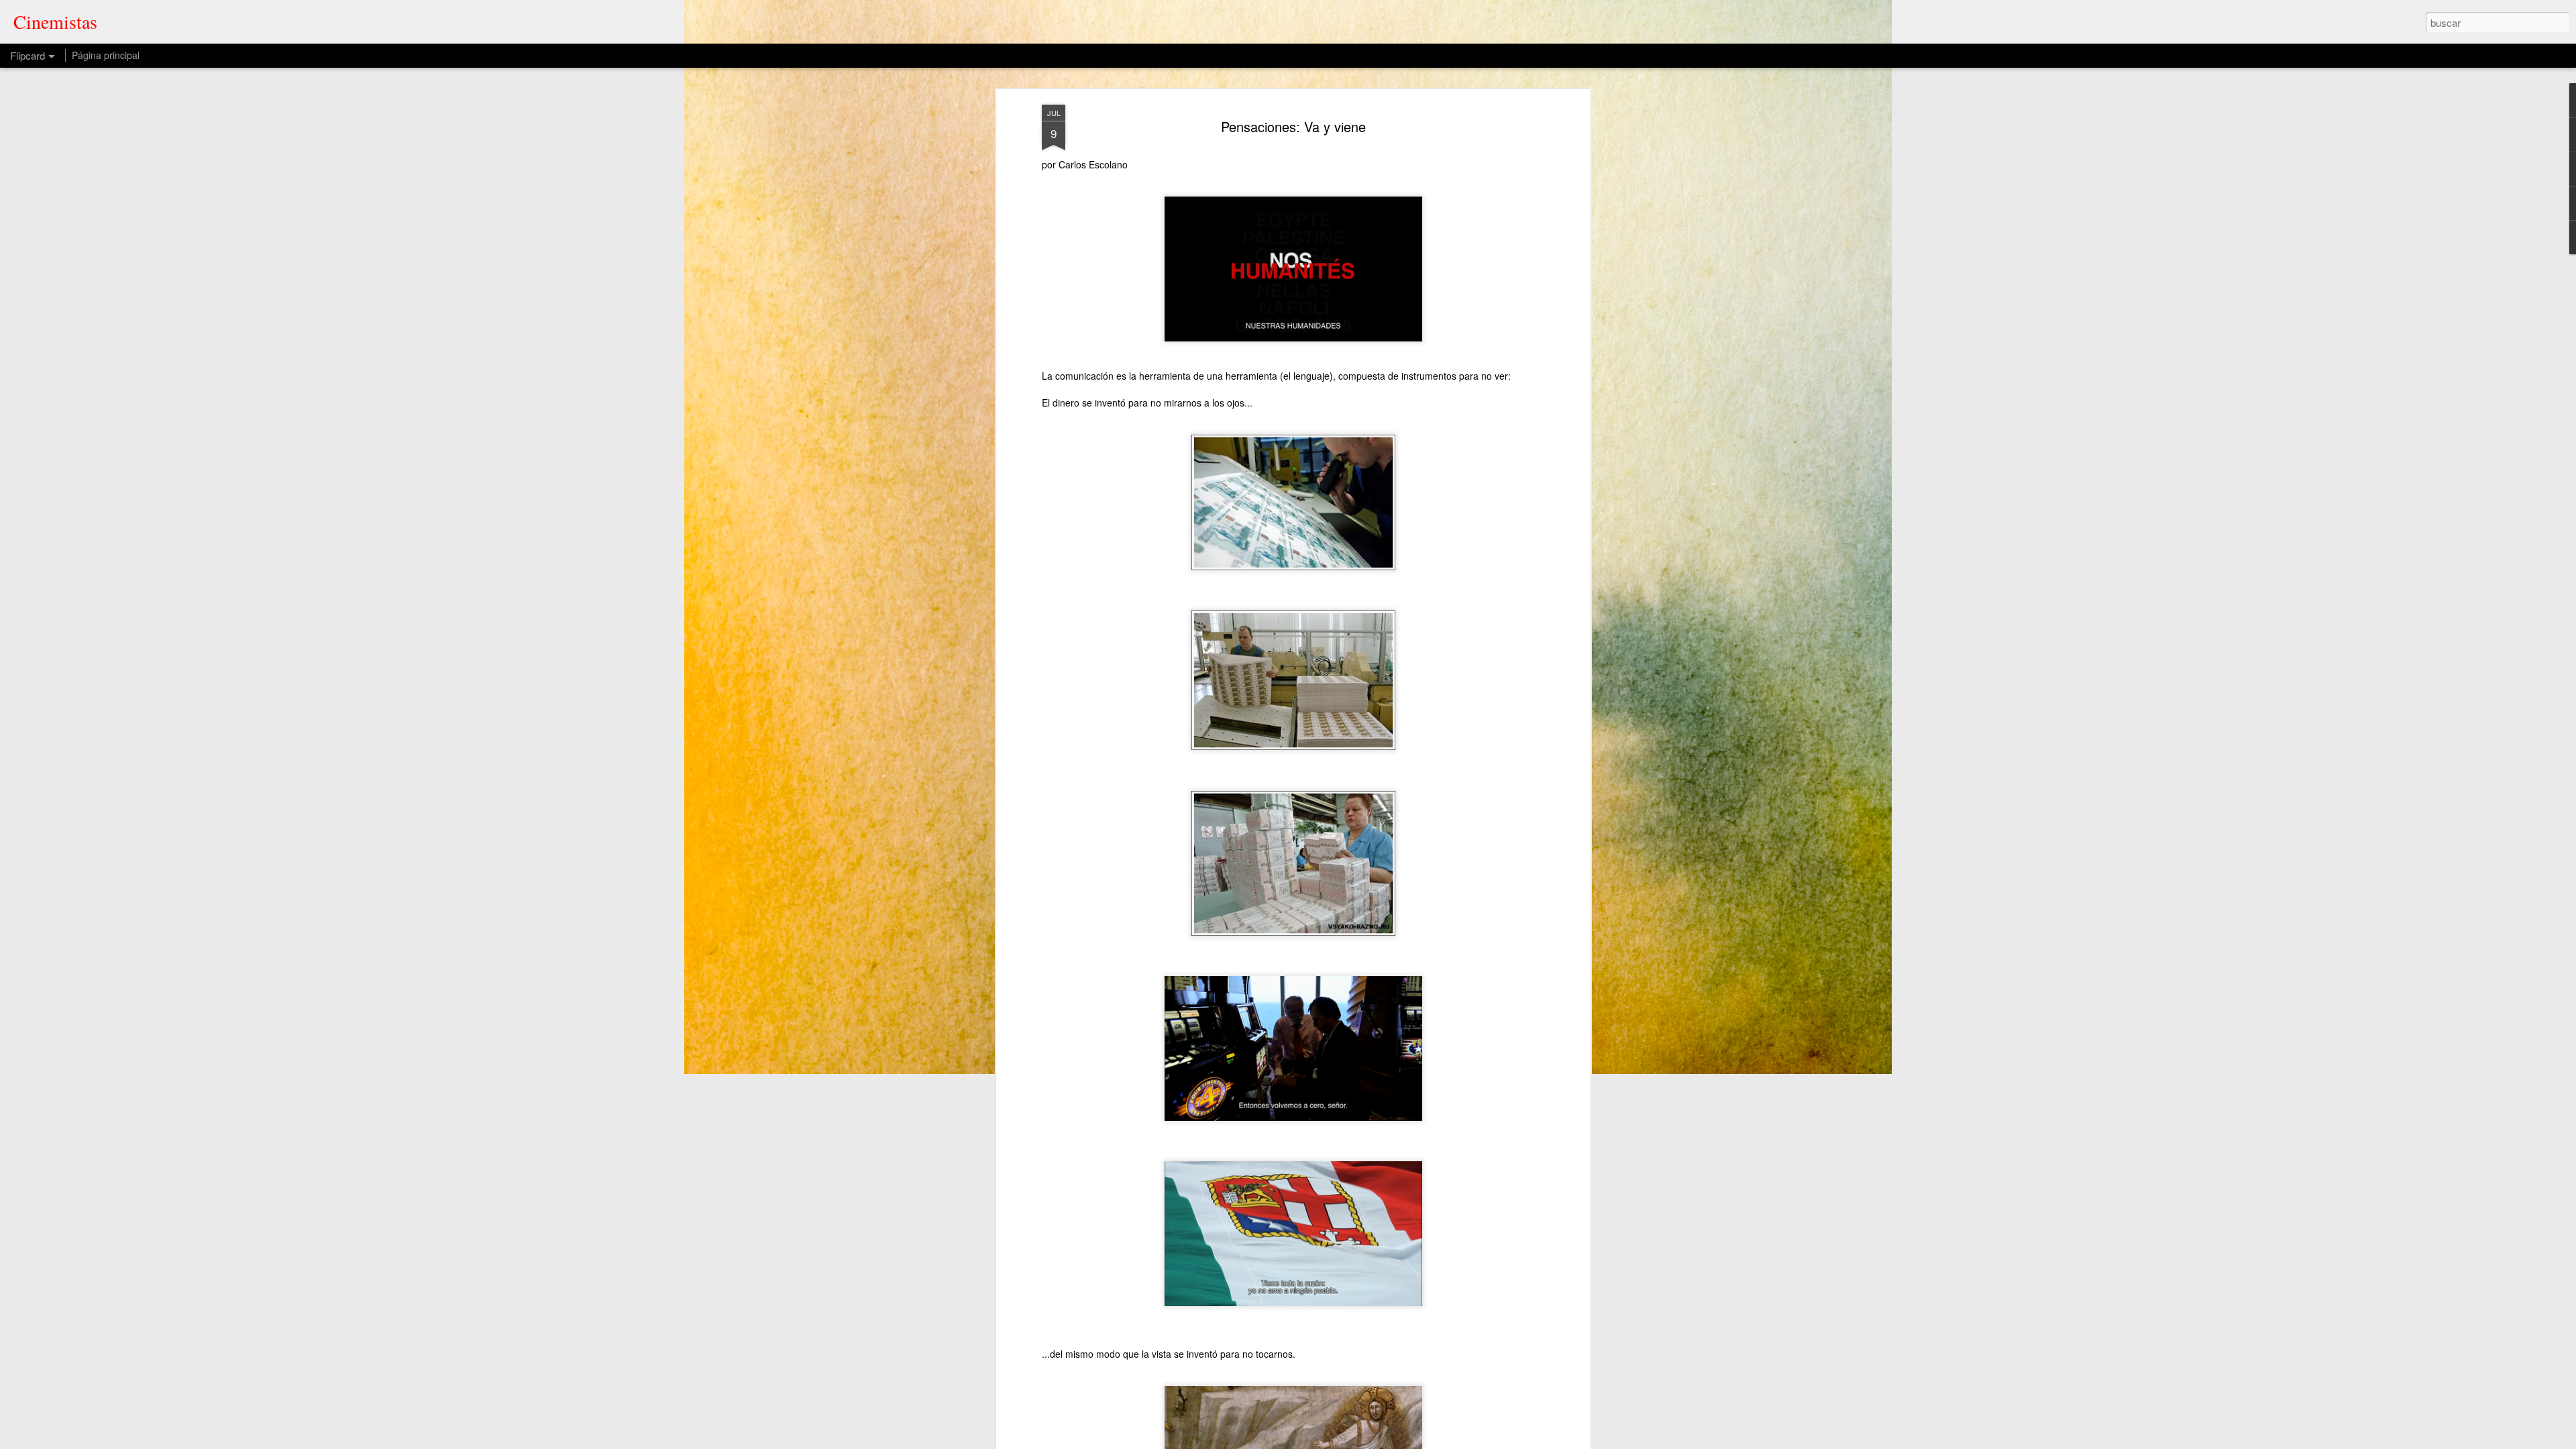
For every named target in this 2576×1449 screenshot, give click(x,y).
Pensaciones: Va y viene (1293, 126)
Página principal (106, 55)
